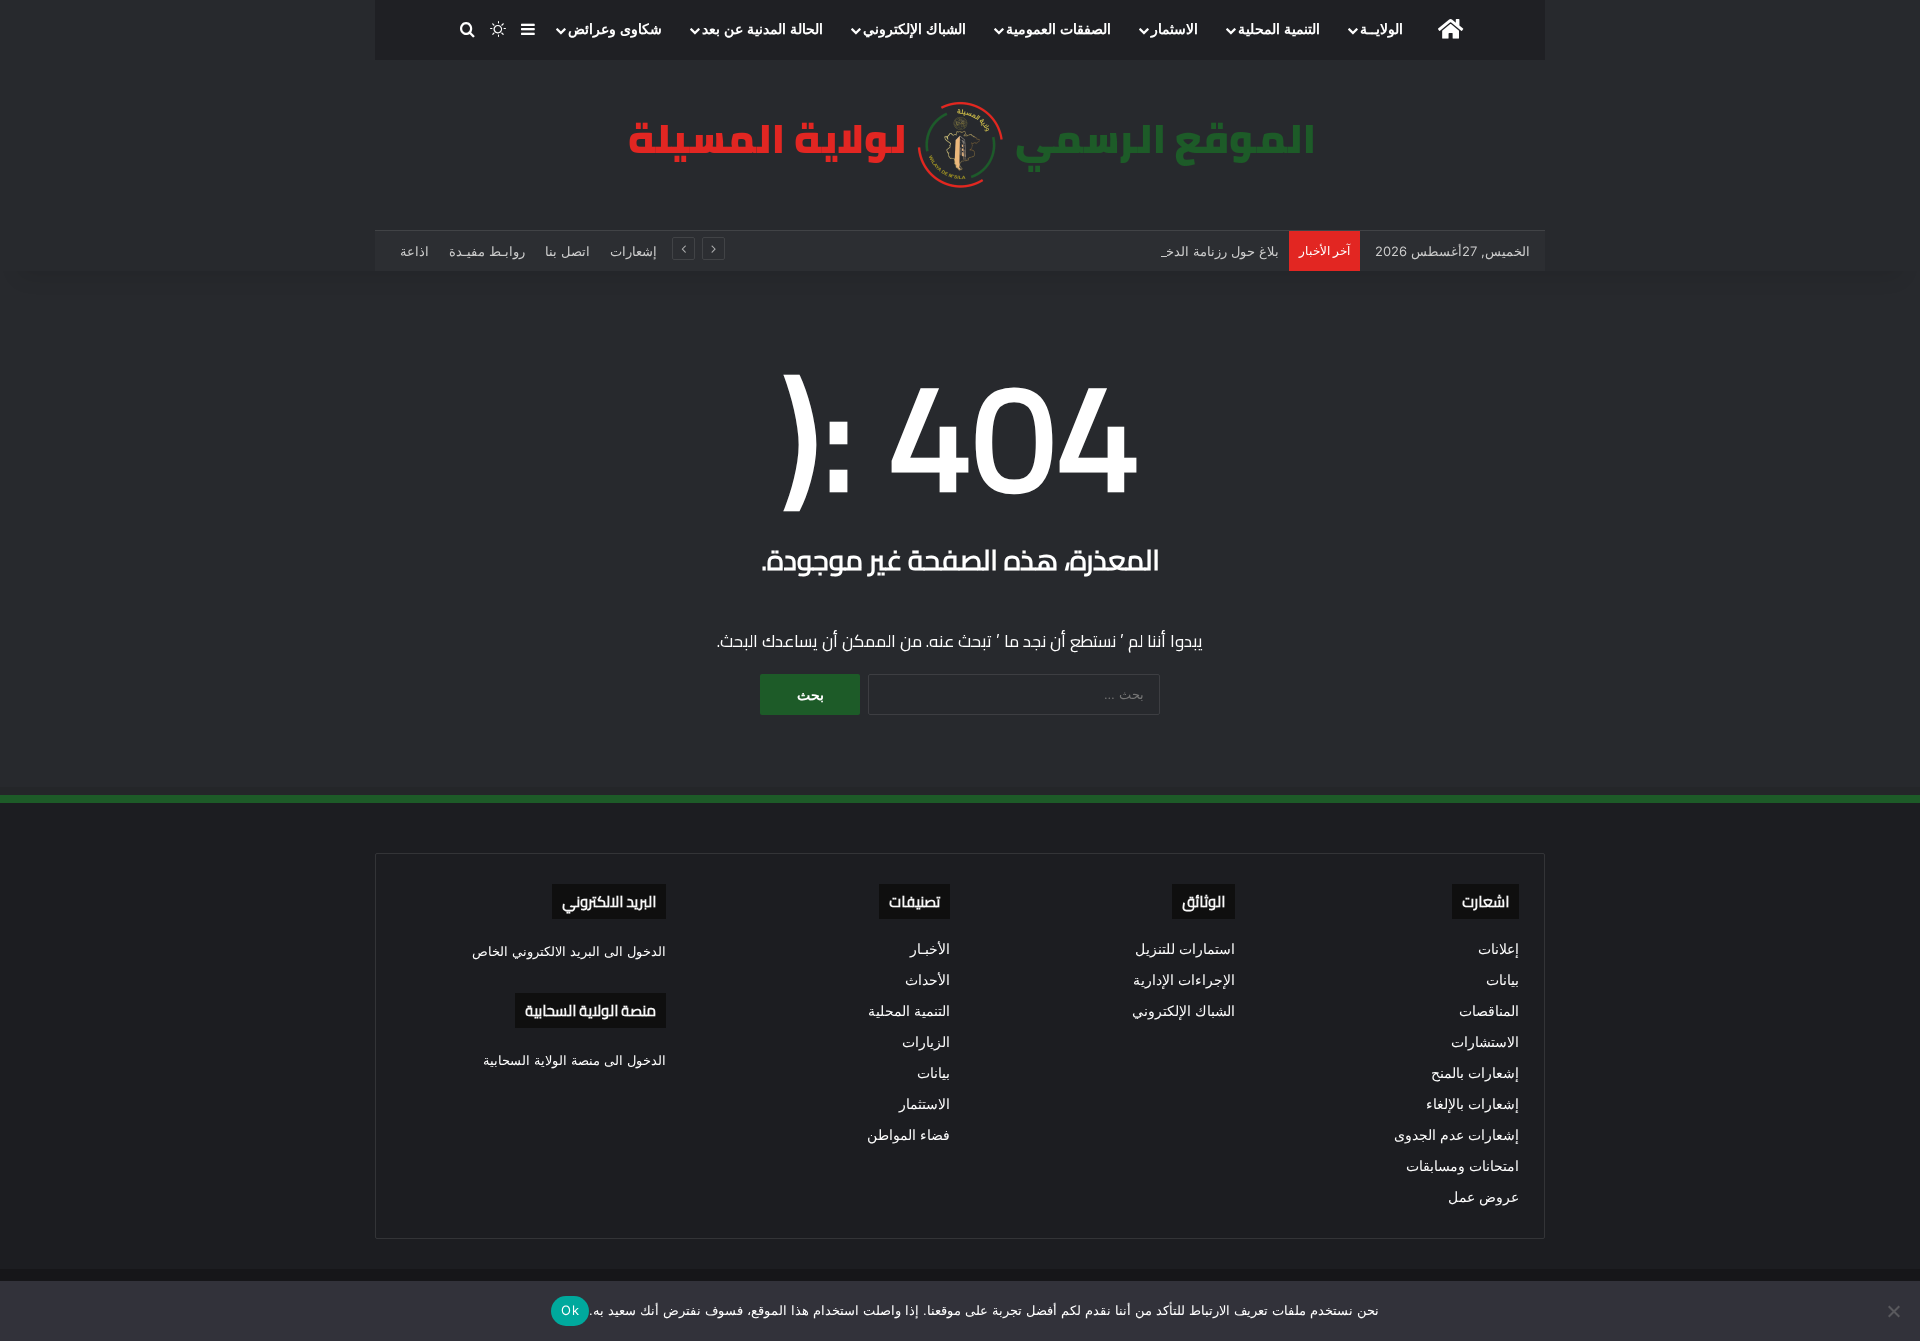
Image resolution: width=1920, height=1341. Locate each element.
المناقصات (1489, 1011)
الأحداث (927, 980)
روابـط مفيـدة (487, 251)
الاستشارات (1485, 1042)
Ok (570, 1310)
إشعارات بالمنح (1475, 1073)
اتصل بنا (567, 251)
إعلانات (1498, 949)
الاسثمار (1174, 29)
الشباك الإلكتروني (914, 29)
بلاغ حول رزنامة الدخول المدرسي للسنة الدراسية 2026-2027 (1107, 251)
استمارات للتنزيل (1185, 949)
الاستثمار (924, 1104)
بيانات (1502, 980)
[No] (1895, 1311)
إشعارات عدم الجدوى (1456, 1135)
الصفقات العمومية (1058, 29)
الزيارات (926, 1042)
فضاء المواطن (908, 1135)
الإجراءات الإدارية (1184, 980)
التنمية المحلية (1279, 29)
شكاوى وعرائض (615, 29)
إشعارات (633, 251)
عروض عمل (1483, 1197)
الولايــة (1381, 29)
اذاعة (414, 251)
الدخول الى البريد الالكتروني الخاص (569, 951)
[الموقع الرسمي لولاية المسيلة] (960, 145)
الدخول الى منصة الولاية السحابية (574, 1060)
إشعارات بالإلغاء (1472, 1104)
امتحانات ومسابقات (1462, 1166)
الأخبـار (930, 949)
